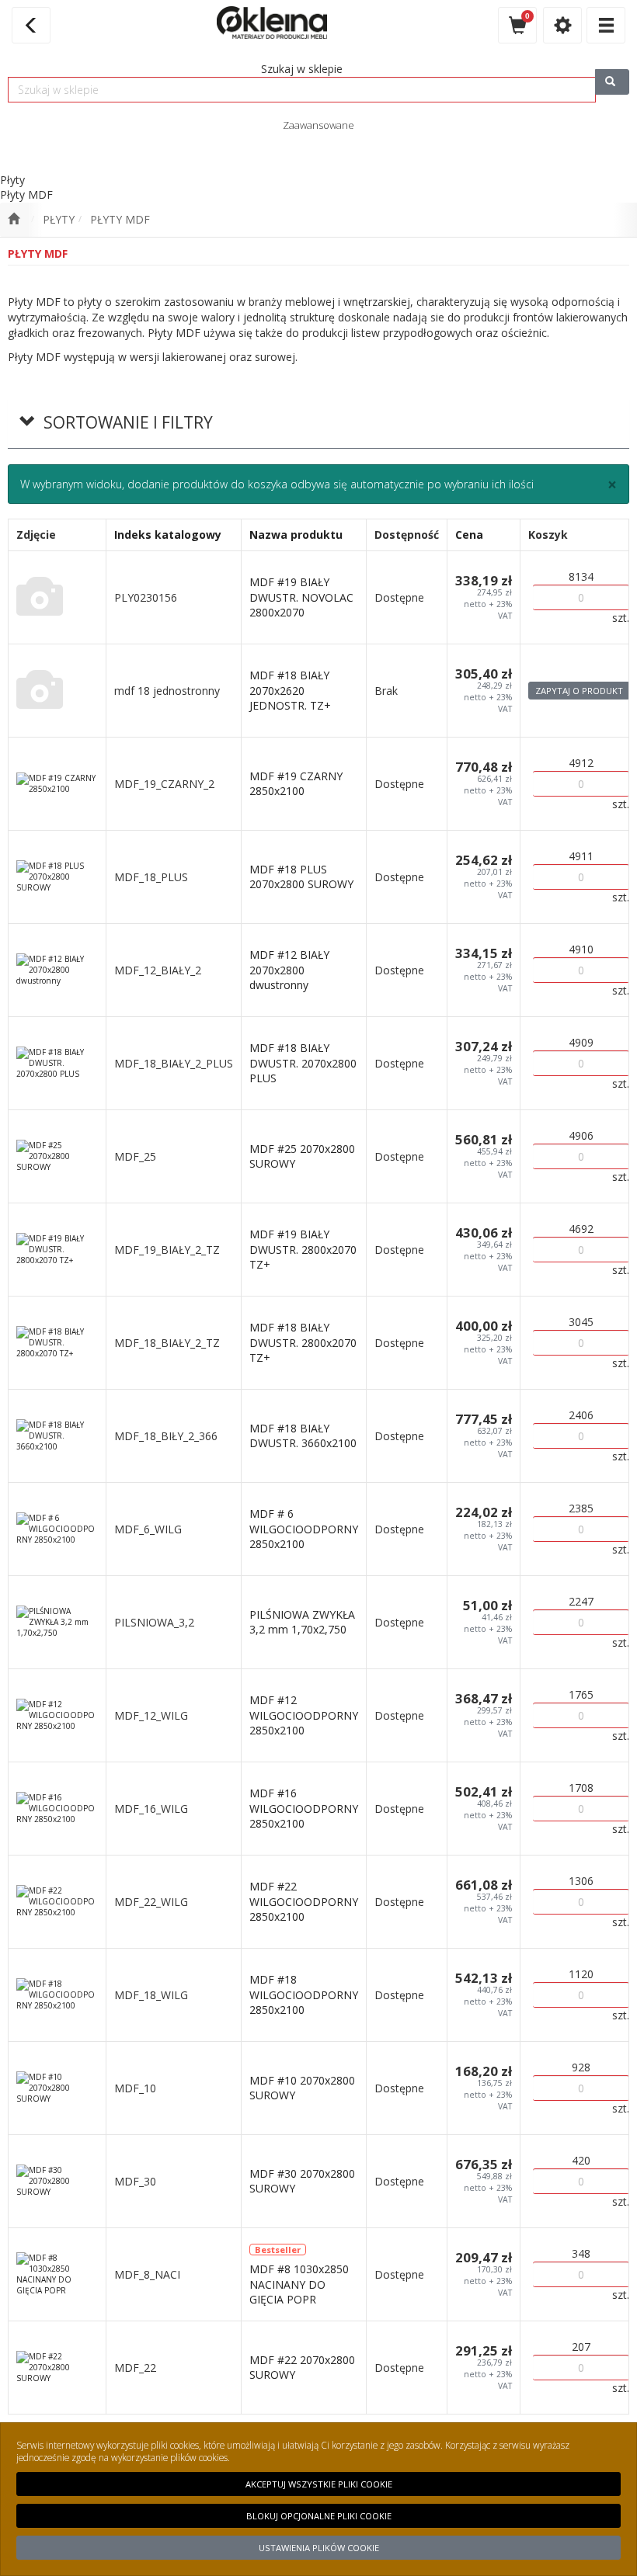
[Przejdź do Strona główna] (14, 220)
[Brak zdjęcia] (57, 597)
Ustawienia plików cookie (319, 2548)
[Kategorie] (606, 25)
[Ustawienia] (562, 25)
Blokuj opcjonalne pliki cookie (319, 2516)
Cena (469, 535)
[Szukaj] (612, 82)
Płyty (59, 219)
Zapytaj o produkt (579, 691)
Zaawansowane (318, 125)
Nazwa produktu (296, 535)
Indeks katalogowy (168, 535)
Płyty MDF (120, 219)
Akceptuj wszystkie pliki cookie (319, 2484)
